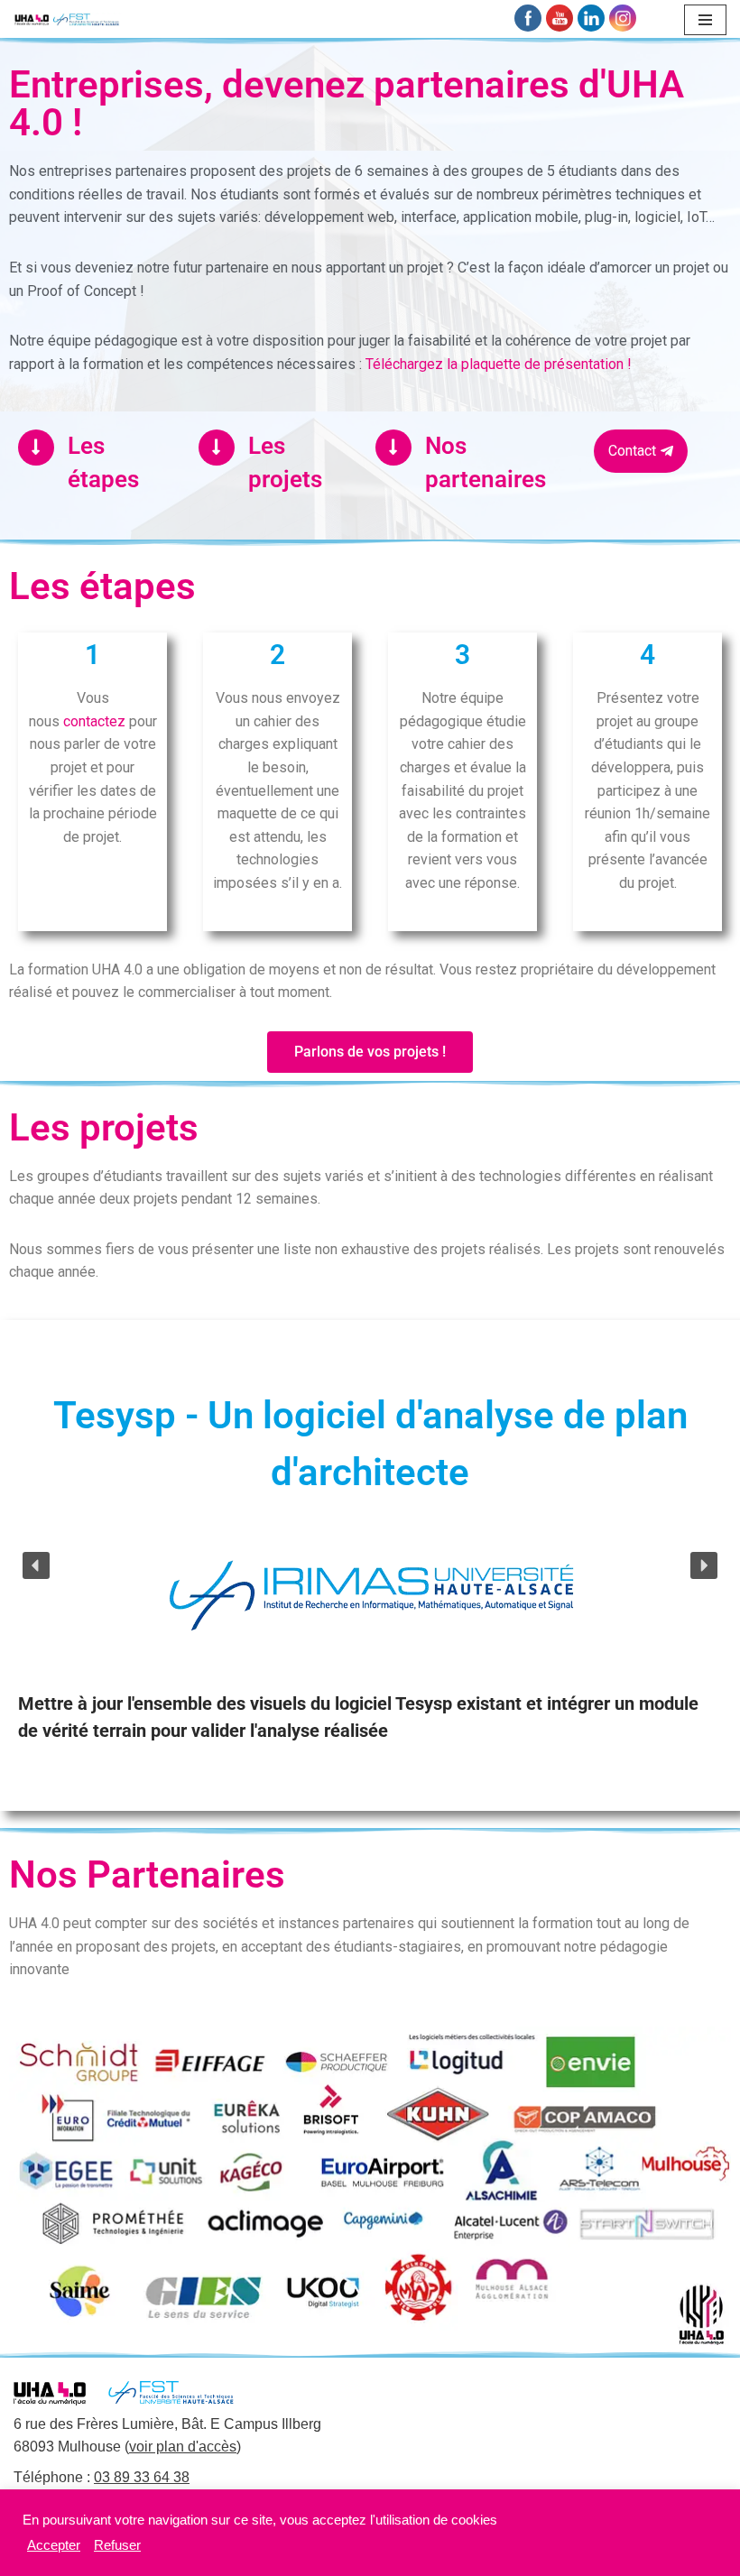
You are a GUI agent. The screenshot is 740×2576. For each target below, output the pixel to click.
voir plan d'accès (183, 2447)
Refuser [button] (117, 2545)
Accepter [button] (54, 2545)
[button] (36, 1565)
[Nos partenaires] (393, 448)
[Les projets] (217, 448)
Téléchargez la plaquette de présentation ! (499, 364)
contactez (94, 721)
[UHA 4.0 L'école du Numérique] (68, 19)
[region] (370, 1565)
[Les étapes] (36, 448)
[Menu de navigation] (705, 20)
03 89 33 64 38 (142, 2477)
